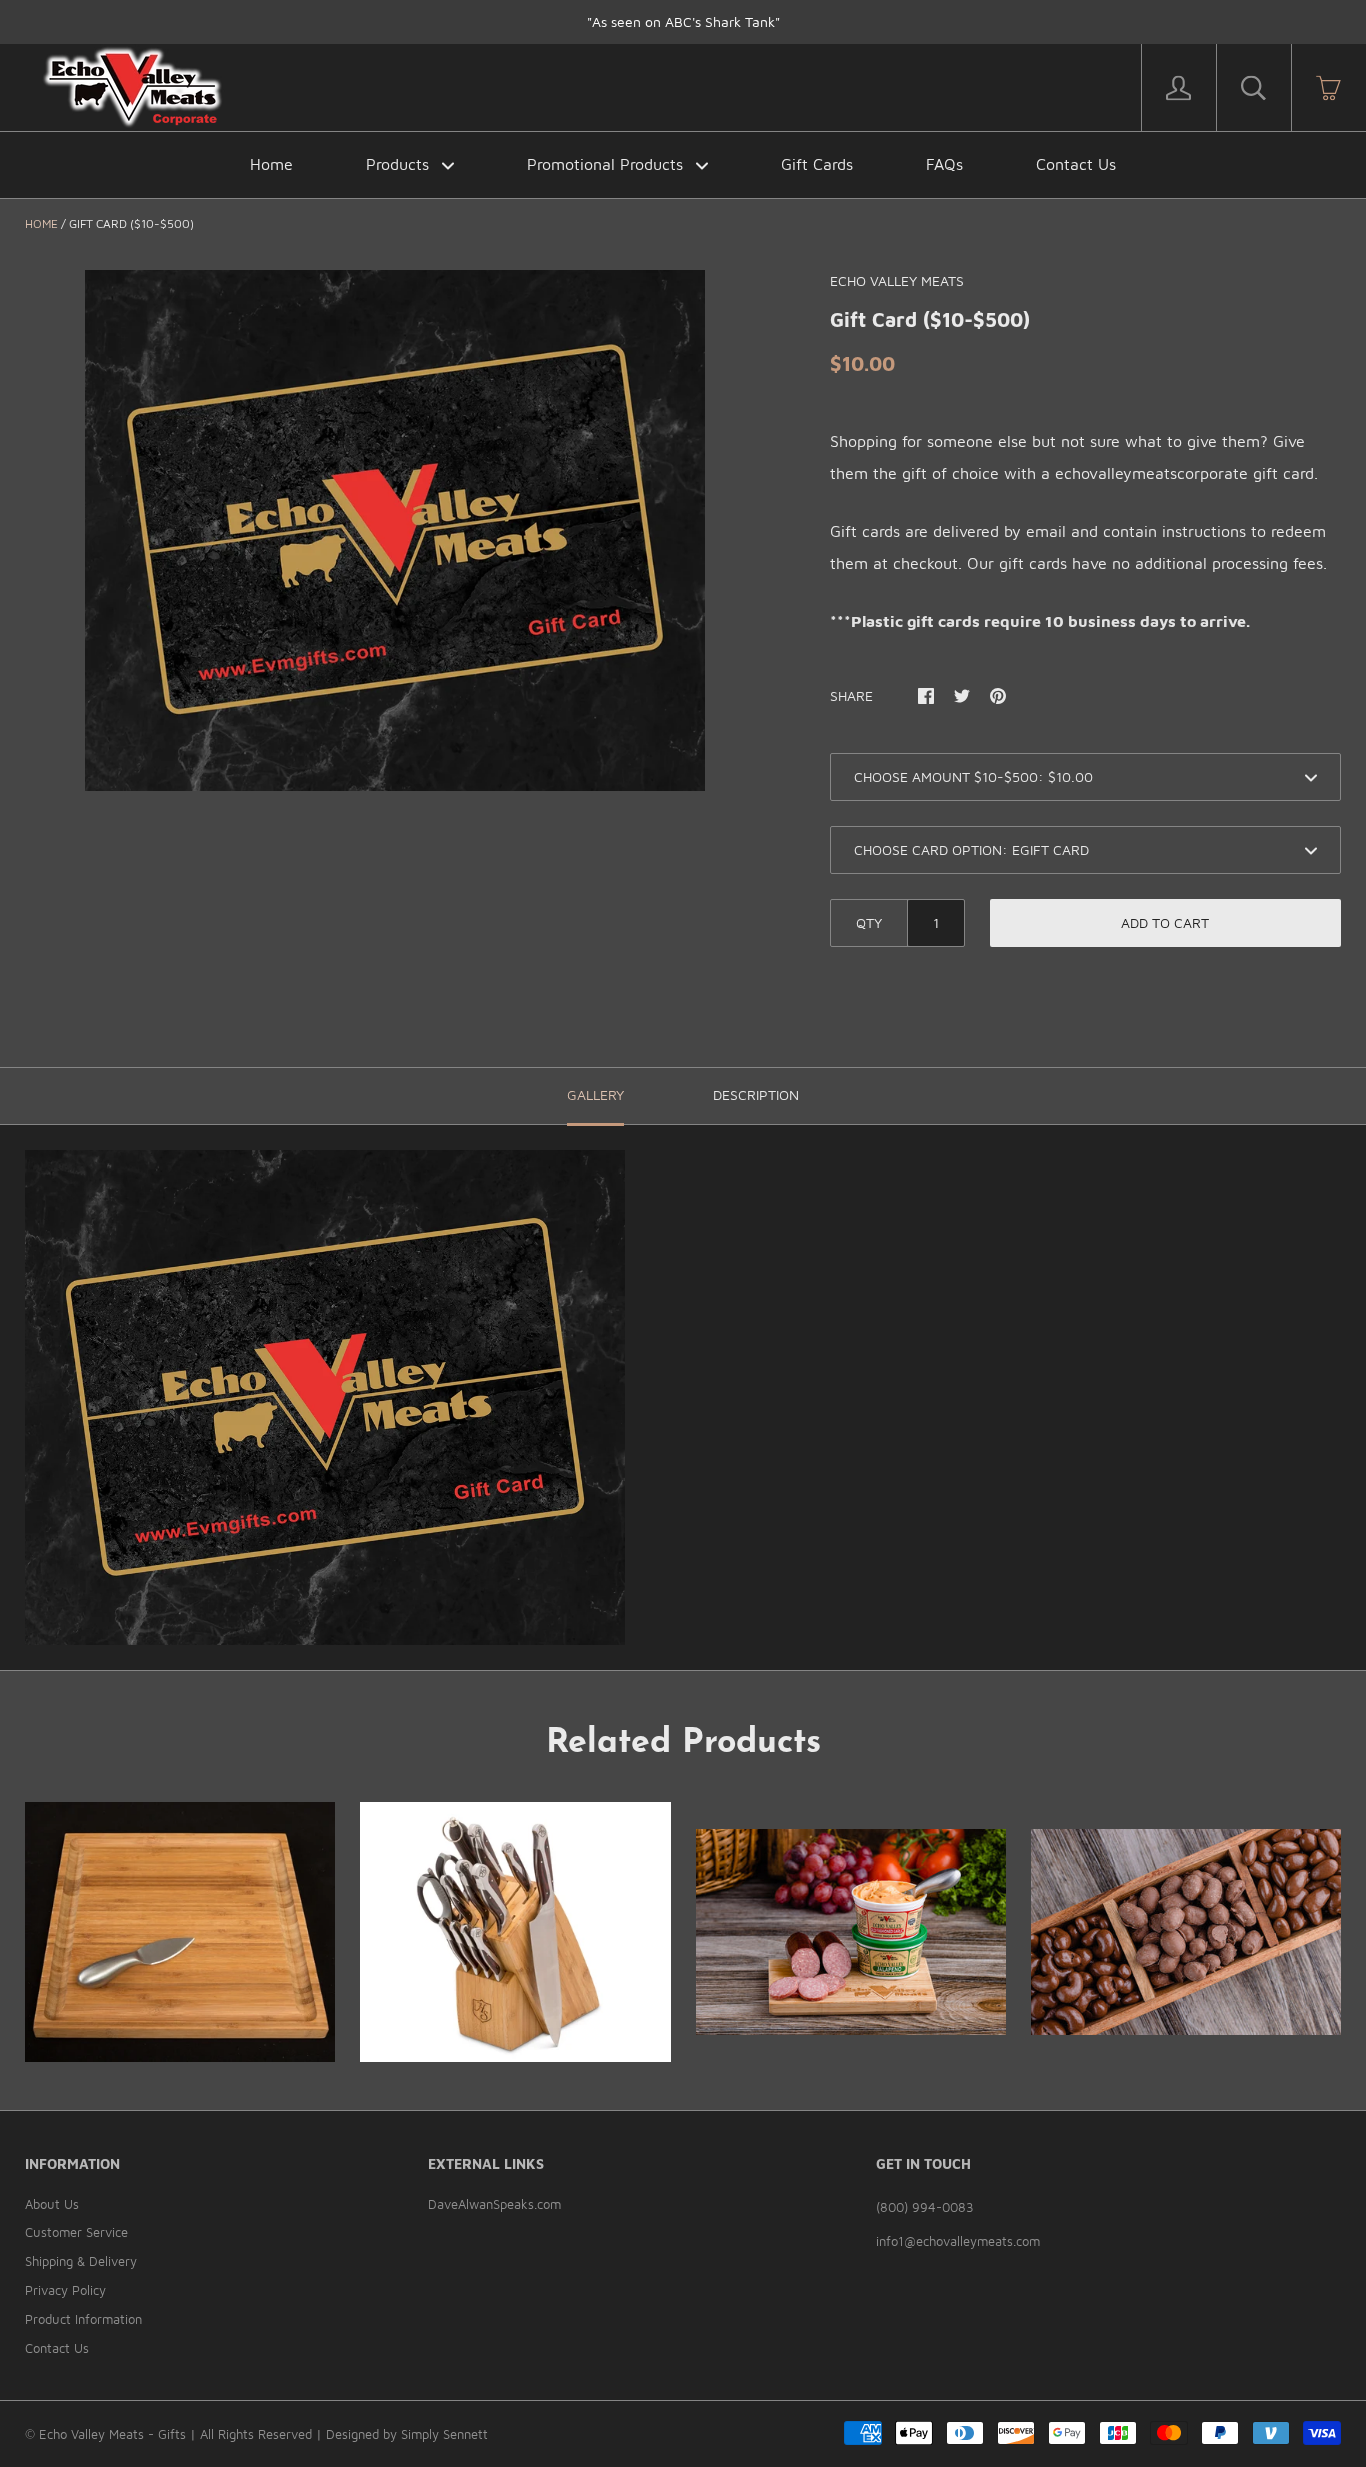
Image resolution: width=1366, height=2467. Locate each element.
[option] (395, 530)
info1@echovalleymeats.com (958, 2241)
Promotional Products (607, 164)
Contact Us (1076, 164)
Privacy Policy (65, 2290)
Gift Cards (817, 164)
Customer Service (76, 2232)
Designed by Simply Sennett (407, 2434)
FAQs (944, 164)
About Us (52, 2204)
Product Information (83, 2319)
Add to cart (1165, 922)
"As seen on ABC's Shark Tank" (683, 21)
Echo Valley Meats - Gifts (112, 2434)
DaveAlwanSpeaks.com (494, 2204)
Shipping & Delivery (81, 2261)
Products (400, 164)
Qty (869, 922)
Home (271, 164)
